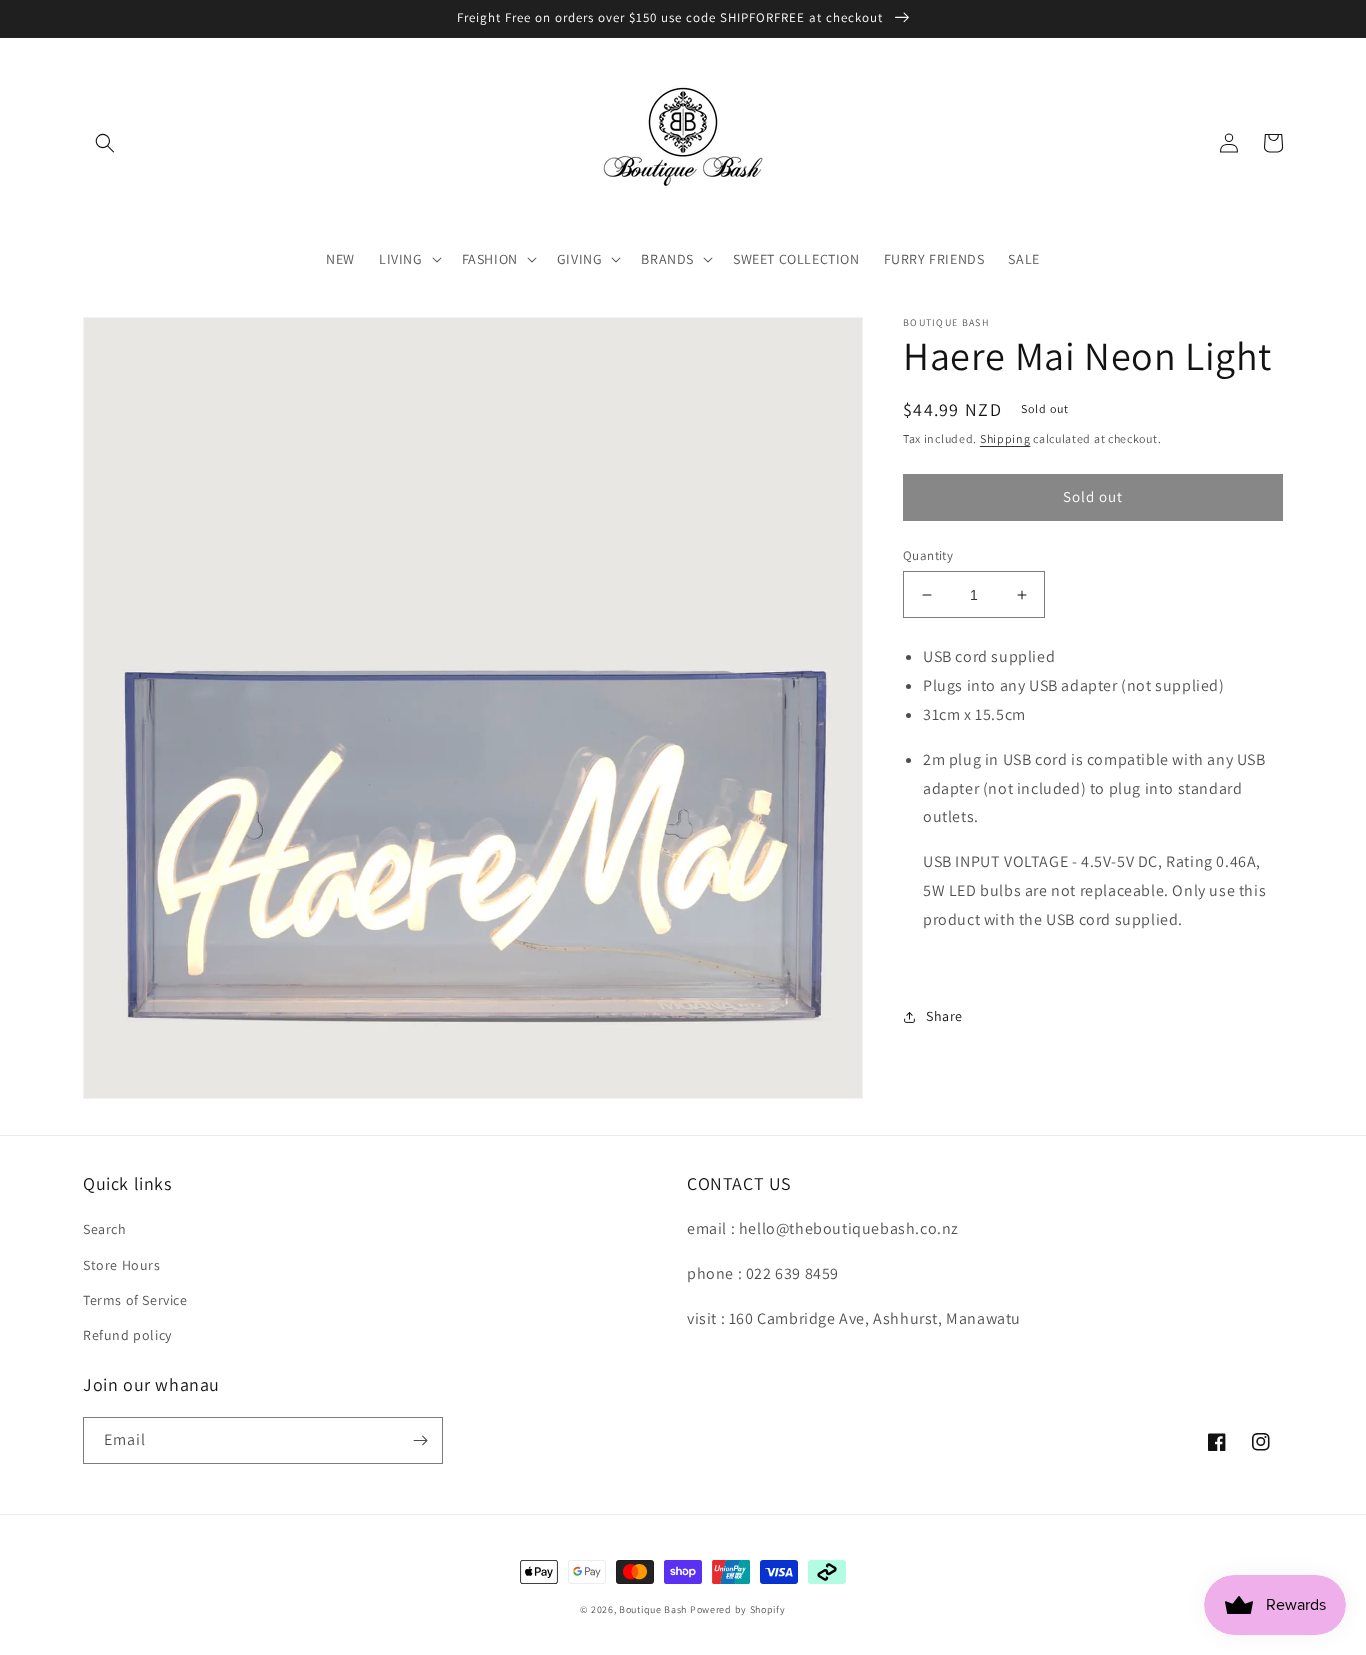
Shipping (1005, 438)
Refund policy (127, 1335)
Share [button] (944, 1016)
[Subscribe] (420, 1440)
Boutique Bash (653, 1609)
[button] (105, 143)
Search (105, 1229)
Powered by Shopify (738, 1609)
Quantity (928, 555)
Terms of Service (135, 1300)
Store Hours (122, 1265)
